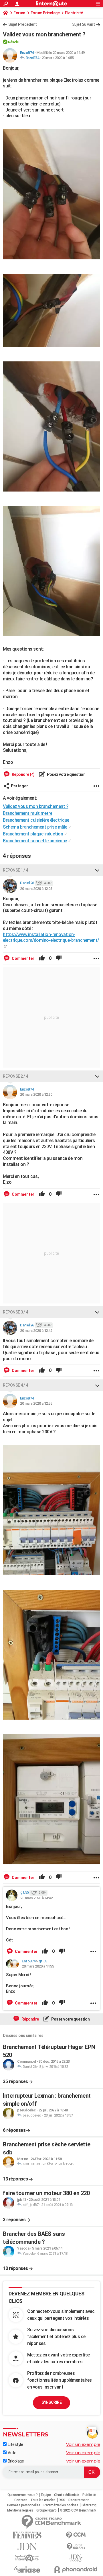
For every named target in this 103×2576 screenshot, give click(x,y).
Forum (19, 13)
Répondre (30, 2019)
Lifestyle (15, 2444)
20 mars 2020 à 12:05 (36, 889)
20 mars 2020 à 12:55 (36, 1403)
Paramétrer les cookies (61, 2505)
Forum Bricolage (45, 13)
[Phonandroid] (76, 2570)
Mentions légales (20, 2510)
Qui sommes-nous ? (23, 2495)
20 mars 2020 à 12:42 (36, 1331)
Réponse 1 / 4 (15, 870)
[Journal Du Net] (27, 2547)
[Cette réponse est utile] (42, 958)
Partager (19, 786)
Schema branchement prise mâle (35, 827)
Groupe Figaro (46, 2510)
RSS (62, 2500)
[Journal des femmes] (27, 2535)
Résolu (14, 42)
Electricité (74, 13)
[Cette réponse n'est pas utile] (59, 958)
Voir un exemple (83, 2444)
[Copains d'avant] (27, 2558)
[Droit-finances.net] (76, 2547)
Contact (21, 2500)
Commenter (23, 958)
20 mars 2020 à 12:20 (36, 1094)
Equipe (46, 2495)
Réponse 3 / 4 (15, 1312)
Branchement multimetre (27, 813)
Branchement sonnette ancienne (35, 841)
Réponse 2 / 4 (15, 1076)
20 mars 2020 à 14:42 (36, 1898)
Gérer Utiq (89, 2505)
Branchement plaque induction (33, 834)
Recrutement (79, 2500)
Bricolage (15, 2461)
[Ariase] (27, 2569)
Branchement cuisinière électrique (36, 820)
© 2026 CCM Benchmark (78, 2510)
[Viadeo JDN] (76, 2558)
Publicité (89, 2495)
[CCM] (76, 2535)
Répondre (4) (23, 774)
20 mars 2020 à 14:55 (58, 58)
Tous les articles (43, 2500)
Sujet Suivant (84, 24)
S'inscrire (51, 2402)
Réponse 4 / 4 (15, 1385)
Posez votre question (66, 774)
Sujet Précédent (23, 24)
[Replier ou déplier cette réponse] (97, 870)
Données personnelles (24, 2505)
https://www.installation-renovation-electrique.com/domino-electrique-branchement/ (51, 937)
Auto (12, 2453)
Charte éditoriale (67, 2495)
